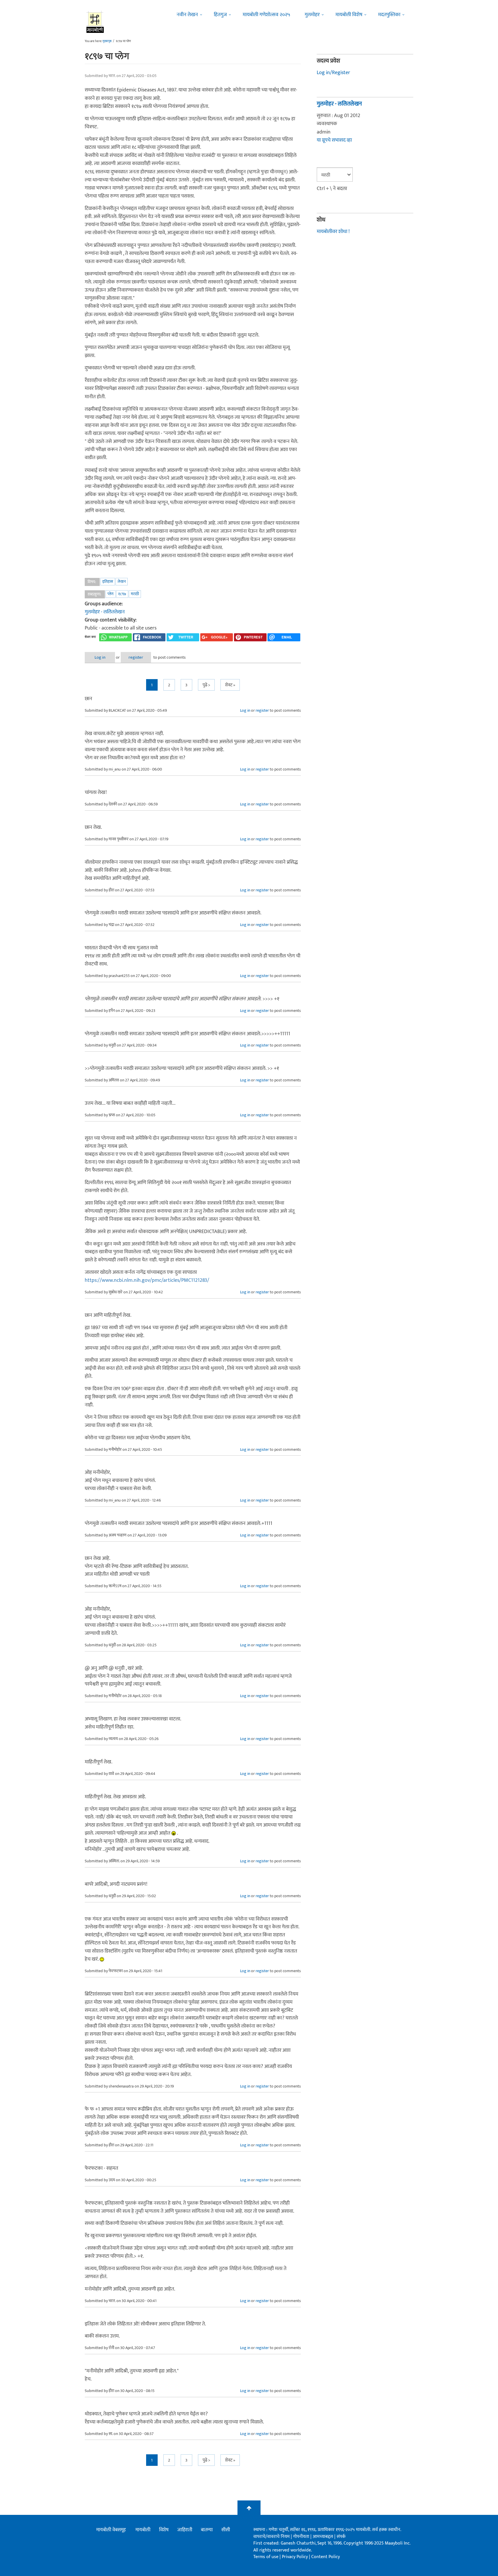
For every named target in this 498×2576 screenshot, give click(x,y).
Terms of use (266, 2557)
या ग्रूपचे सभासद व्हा (334, 140)
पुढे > (206, 685)
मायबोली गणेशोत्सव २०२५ (266, 15)
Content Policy (326, 2557)
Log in (100, 657)
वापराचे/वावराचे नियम (271, 2537)
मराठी (135, 594)
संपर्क (341, 2537)
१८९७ (122, 594)
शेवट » (230, 685)
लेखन (122, 581)
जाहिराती (185, 2530)
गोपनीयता (302, 2537)
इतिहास (108, 581)
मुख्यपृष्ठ (107, 41)
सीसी (226, 2530)
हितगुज (220, 15)
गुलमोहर (312, 15)
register (136, 657)
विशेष (164, 2530)
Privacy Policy (295, 2557)
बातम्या (207, 2530)
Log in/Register (333, 73)
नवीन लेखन (187, 15)
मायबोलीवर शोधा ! (333, 232)
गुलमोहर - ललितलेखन (105, 612)
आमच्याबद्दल (323, 2537)
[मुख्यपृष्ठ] (95, 22)
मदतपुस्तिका (389, 15)
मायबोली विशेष (349, 15)
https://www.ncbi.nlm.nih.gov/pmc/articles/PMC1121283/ (147, 1280)
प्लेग (111, 594)
